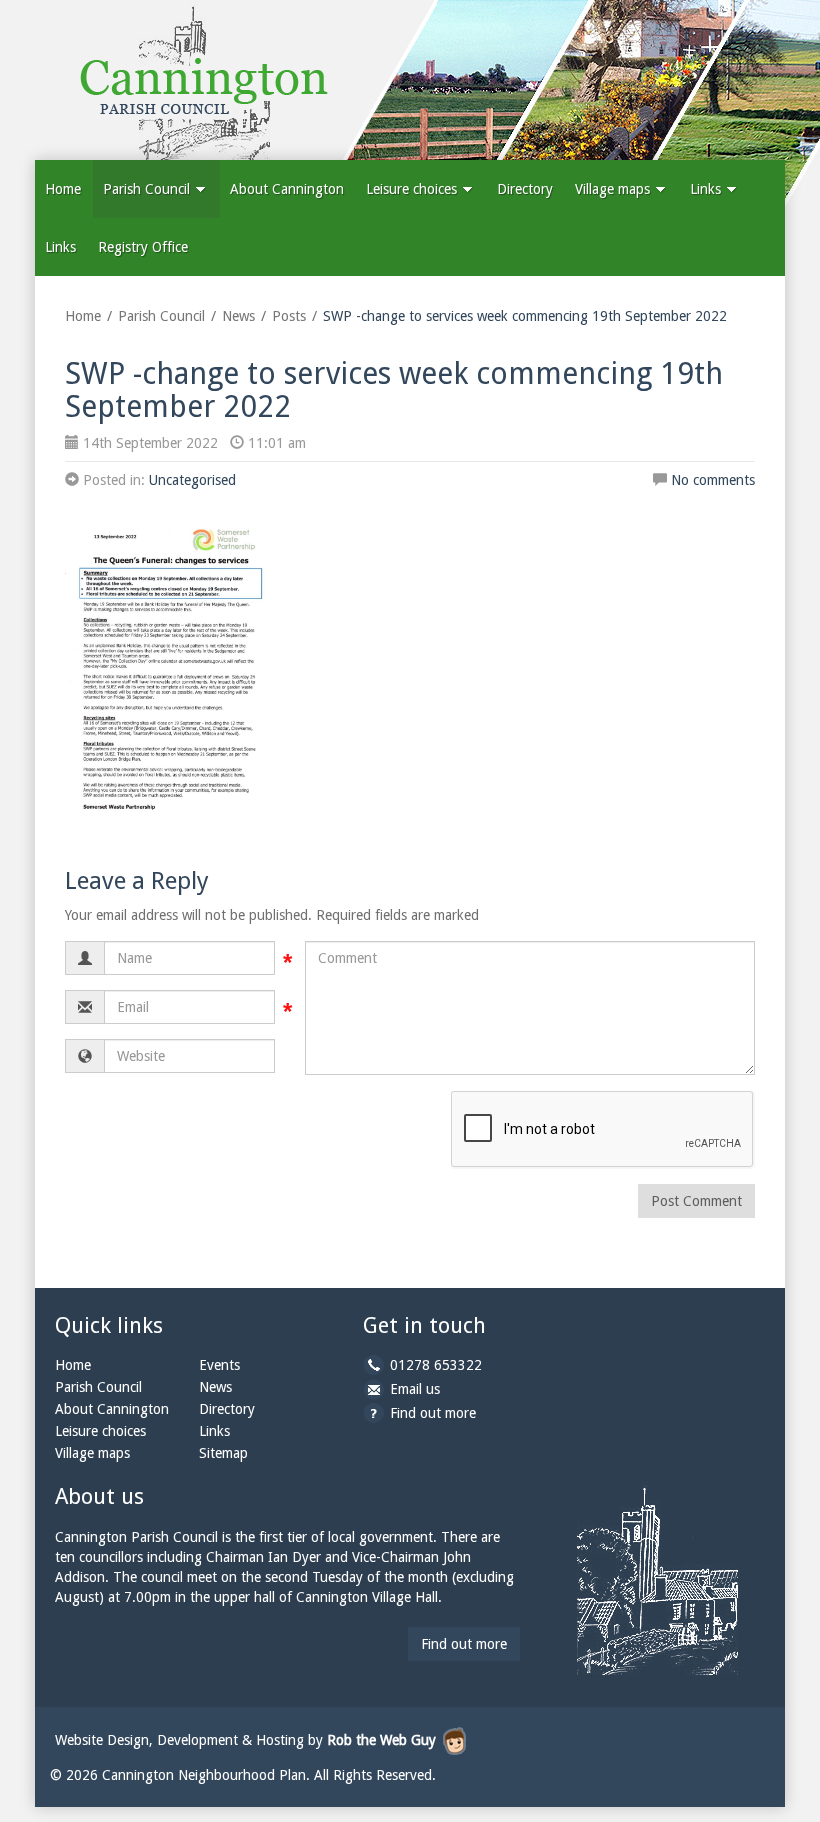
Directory (525, 189)
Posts (289, 316)
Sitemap (223, 1453)
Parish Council (148, 189)
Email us (415, 1389)
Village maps (614, 189)
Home (63, 189)
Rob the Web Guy (381, 1740)
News (238, 316)
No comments (713, 480)
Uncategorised (192, 480)
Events (219, 1365)
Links (707, 189)
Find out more (433, 1413)
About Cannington (287, 189)
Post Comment (696, 1201)
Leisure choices (413, 189)
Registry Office (143, 247)
